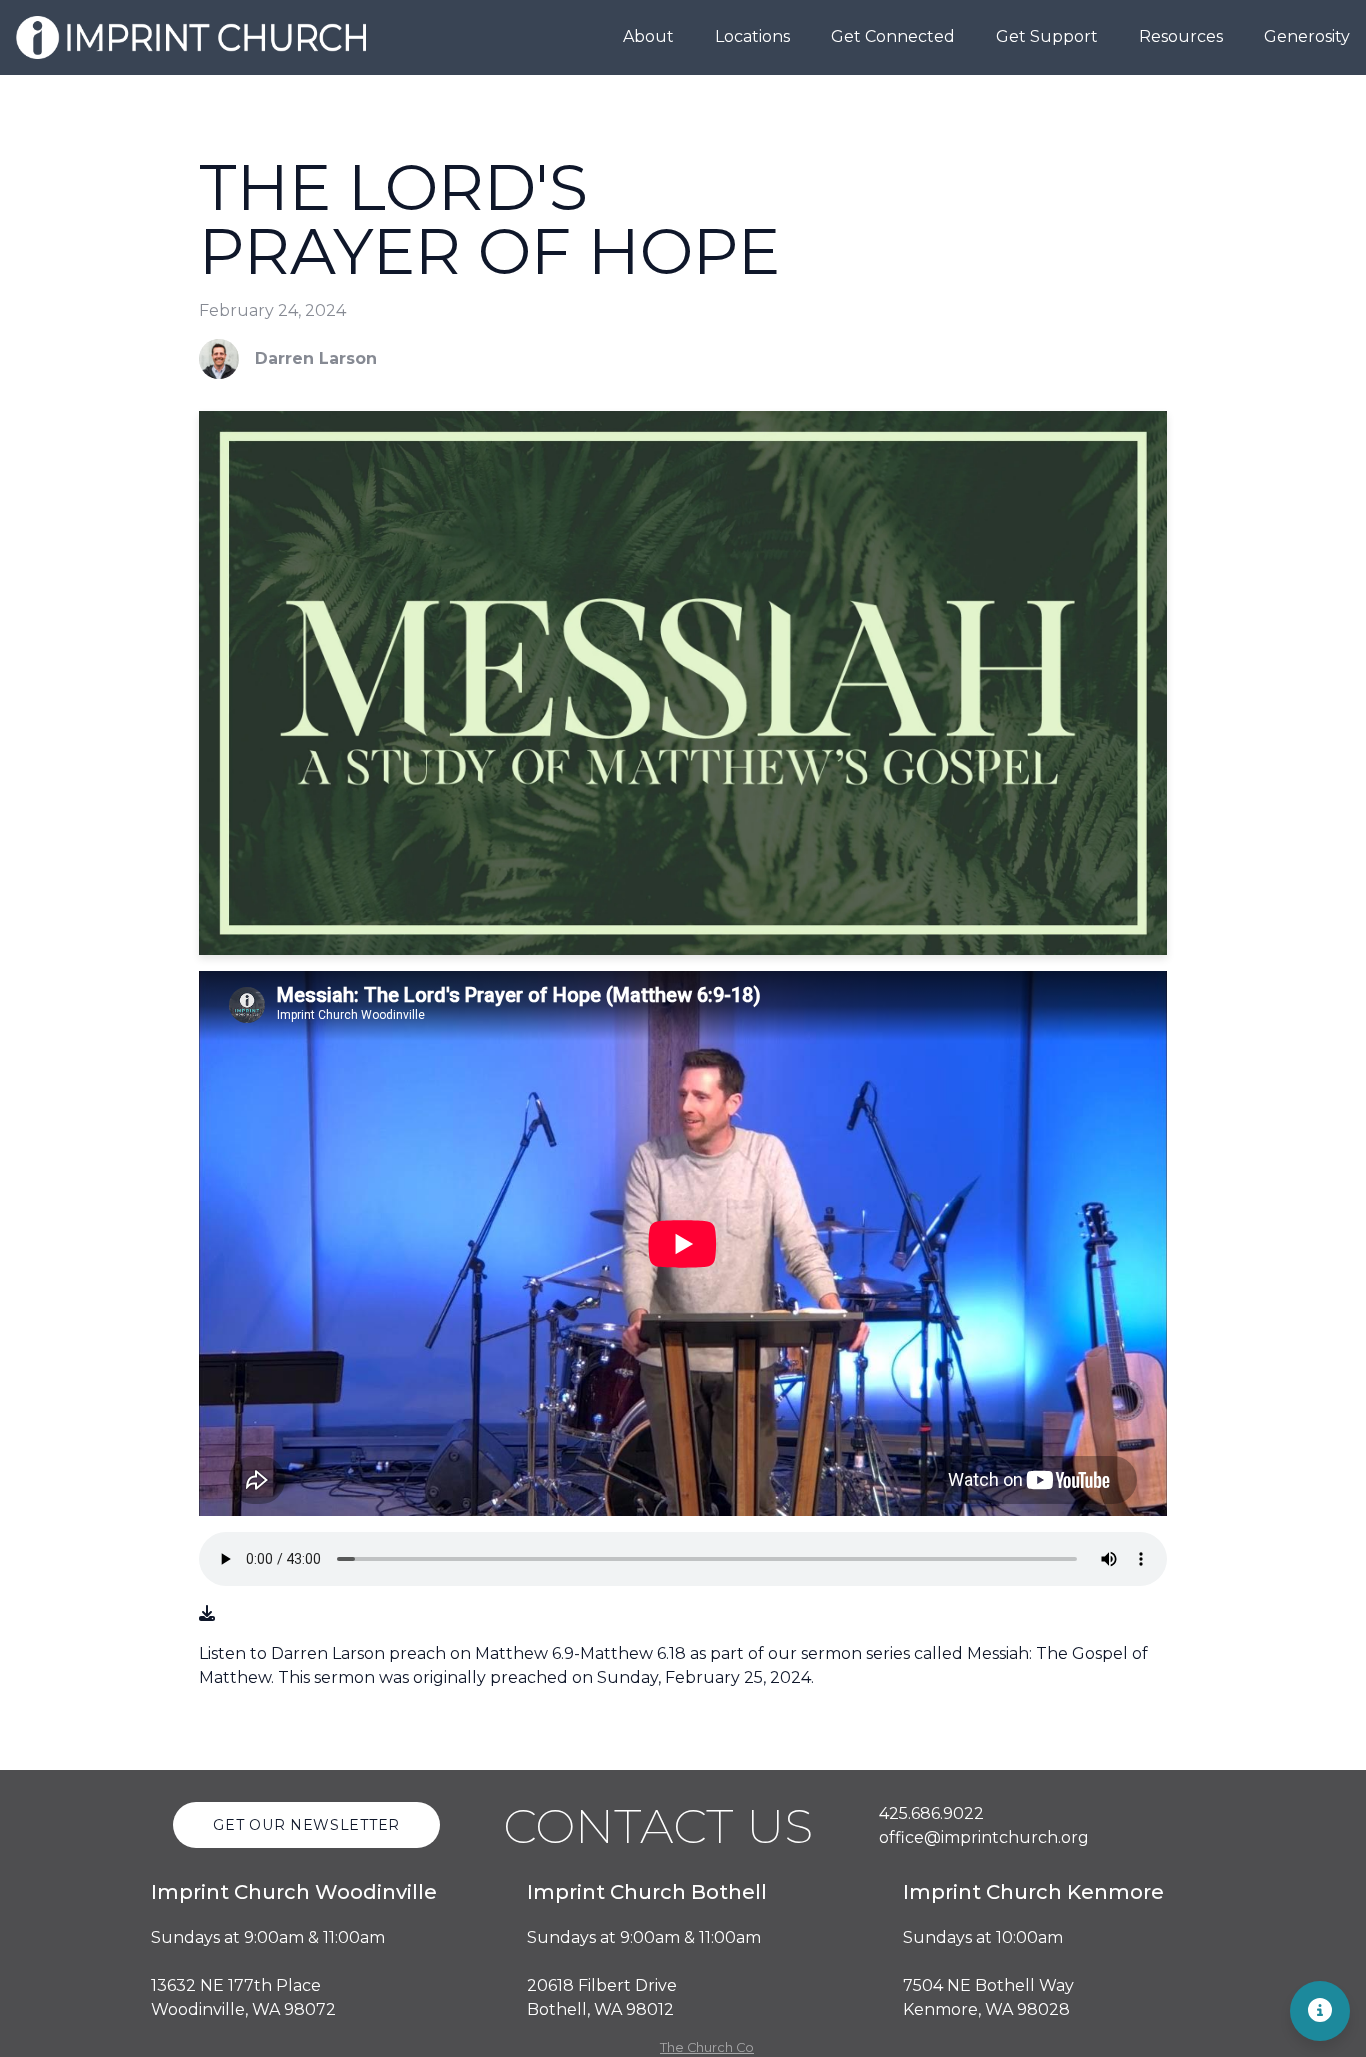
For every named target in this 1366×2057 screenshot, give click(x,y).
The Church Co (707, 2047)
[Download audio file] (207, 1614)
